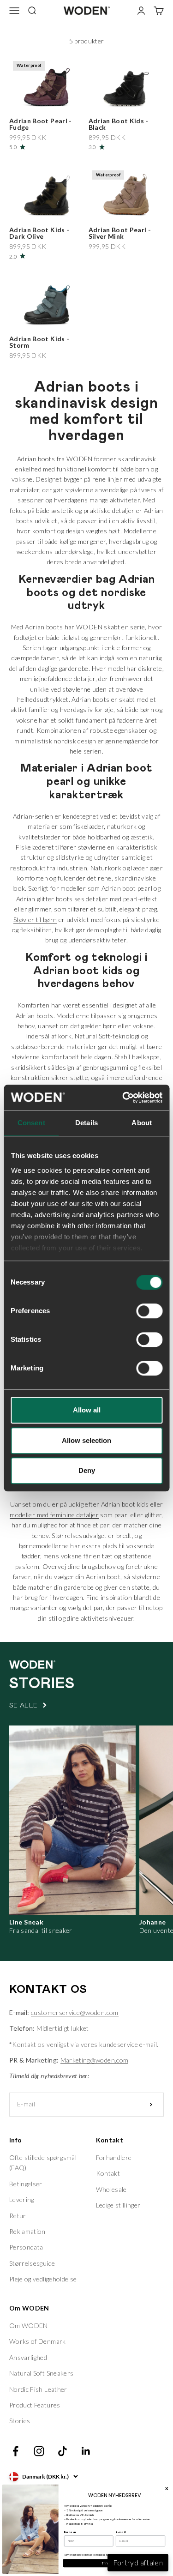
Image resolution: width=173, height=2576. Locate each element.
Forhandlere (114, 2157)
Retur (18, 2216)
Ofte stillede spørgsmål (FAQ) (43, 2163)
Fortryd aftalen (138, 2562)
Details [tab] (86, 1123)
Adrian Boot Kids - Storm (39, 342)
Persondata (26, 2247)
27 (22, 99)
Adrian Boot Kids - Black (119, 124)
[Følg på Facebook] (15, 2451)
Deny (87, 1470)
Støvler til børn (35, 920)
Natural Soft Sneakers (41, 2373)
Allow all (87, 1410)
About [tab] (142, 1123)
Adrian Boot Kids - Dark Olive (39, 233)
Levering (22, 2199)
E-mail (121, 2532)
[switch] (149, 1311)
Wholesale (111, 2189)
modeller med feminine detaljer (54, 1515)
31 (74, 99)
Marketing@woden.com (95, 2060)
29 (48, 99)
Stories (20, 2421)
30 (61, 99)
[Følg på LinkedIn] (86, 2451)
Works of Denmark (38, 2341)
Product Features (35, 2405)
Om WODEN (29, 2326)
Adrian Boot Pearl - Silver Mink (120, 233)
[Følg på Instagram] (39, 2451)
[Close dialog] (167, 2488)
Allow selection (86, 1440)
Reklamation (27, 2231)
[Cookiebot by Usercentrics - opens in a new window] (123, 1098)
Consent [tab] (31, 1123)
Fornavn (70, 2532)
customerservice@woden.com (75, 2012)
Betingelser (26, 2184)
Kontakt (108, 2173)
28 (35, 99)
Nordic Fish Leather (38, 2389)
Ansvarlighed (28, 2357)
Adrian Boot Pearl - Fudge (41, 124)
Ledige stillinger (118, 2205)
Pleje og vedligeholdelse (43, 2279)
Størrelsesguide (32, 2263)
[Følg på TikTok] (63, 2451)
